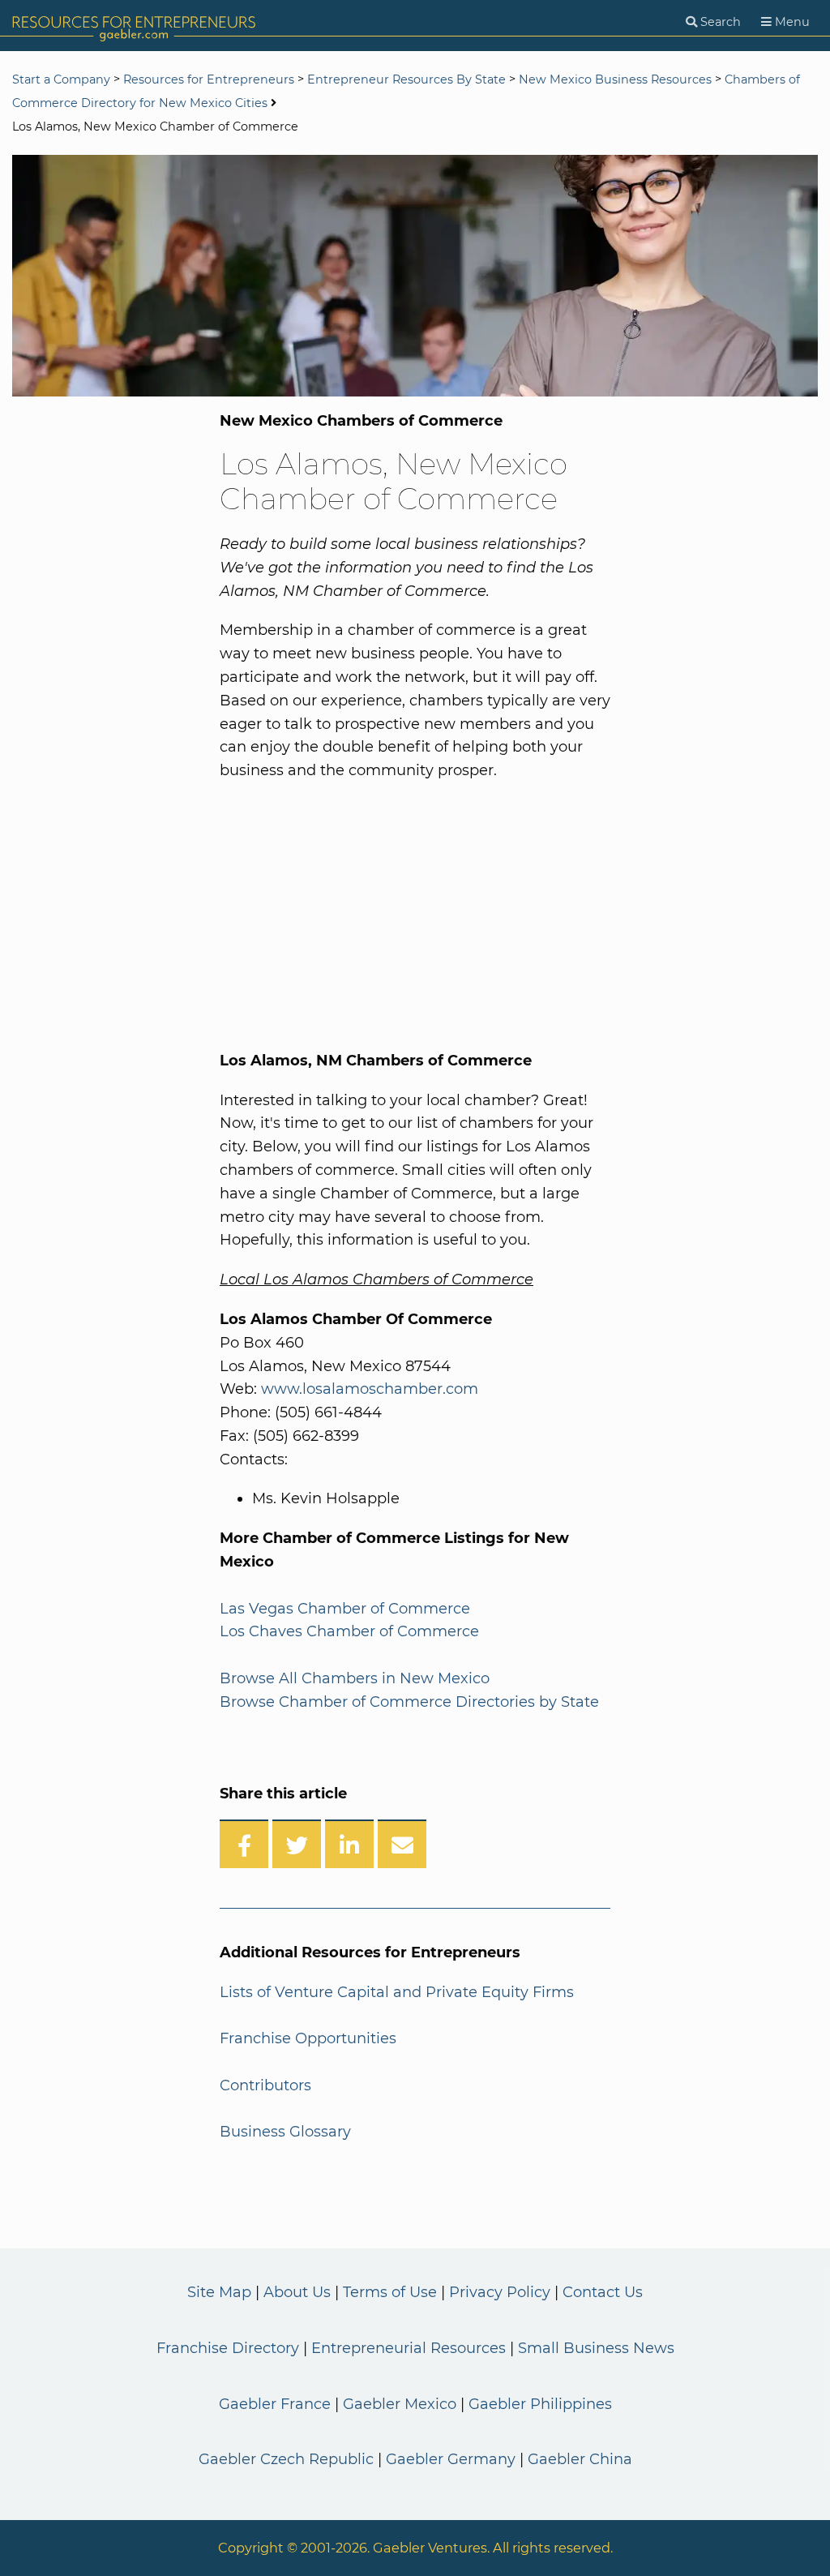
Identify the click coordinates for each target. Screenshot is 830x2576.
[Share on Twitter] (297, 1844)
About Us (297, 2292)
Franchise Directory (228, 2348)
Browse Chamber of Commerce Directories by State (409, 1702)
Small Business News (596, 2348)
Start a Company (61, 79)
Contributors (265, 2085)
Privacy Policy (500, 2292)
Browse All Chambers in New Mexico (355, 1678)
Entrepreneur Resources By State (406, 79)
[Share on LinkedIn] (349, 1844)
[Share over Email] (402, 1844)
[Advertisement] (388, 912)
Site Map (219, 2292)
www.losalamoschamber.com (370, 1389)
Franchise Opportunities (308, 2038)
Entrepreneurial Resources (409, 2348)
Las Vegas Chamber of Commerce (345, 1609)
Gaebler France (275, 2404)
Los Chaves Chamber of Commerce (349, 1631)
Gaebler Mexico (400, 2404)
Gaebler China (580, 2459)
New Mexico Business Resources (615, 79)
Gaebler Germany (451, 2459)
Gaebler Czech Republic (286, 2459)
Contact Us (603, 2292)
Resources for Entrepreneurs (209, 79)
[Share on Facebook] (244, 1844)
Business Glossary (285, 2132)
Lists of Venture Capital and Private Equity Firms (397, 1992)
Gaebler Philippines (540, 2404)
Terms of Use (390, 2292)
